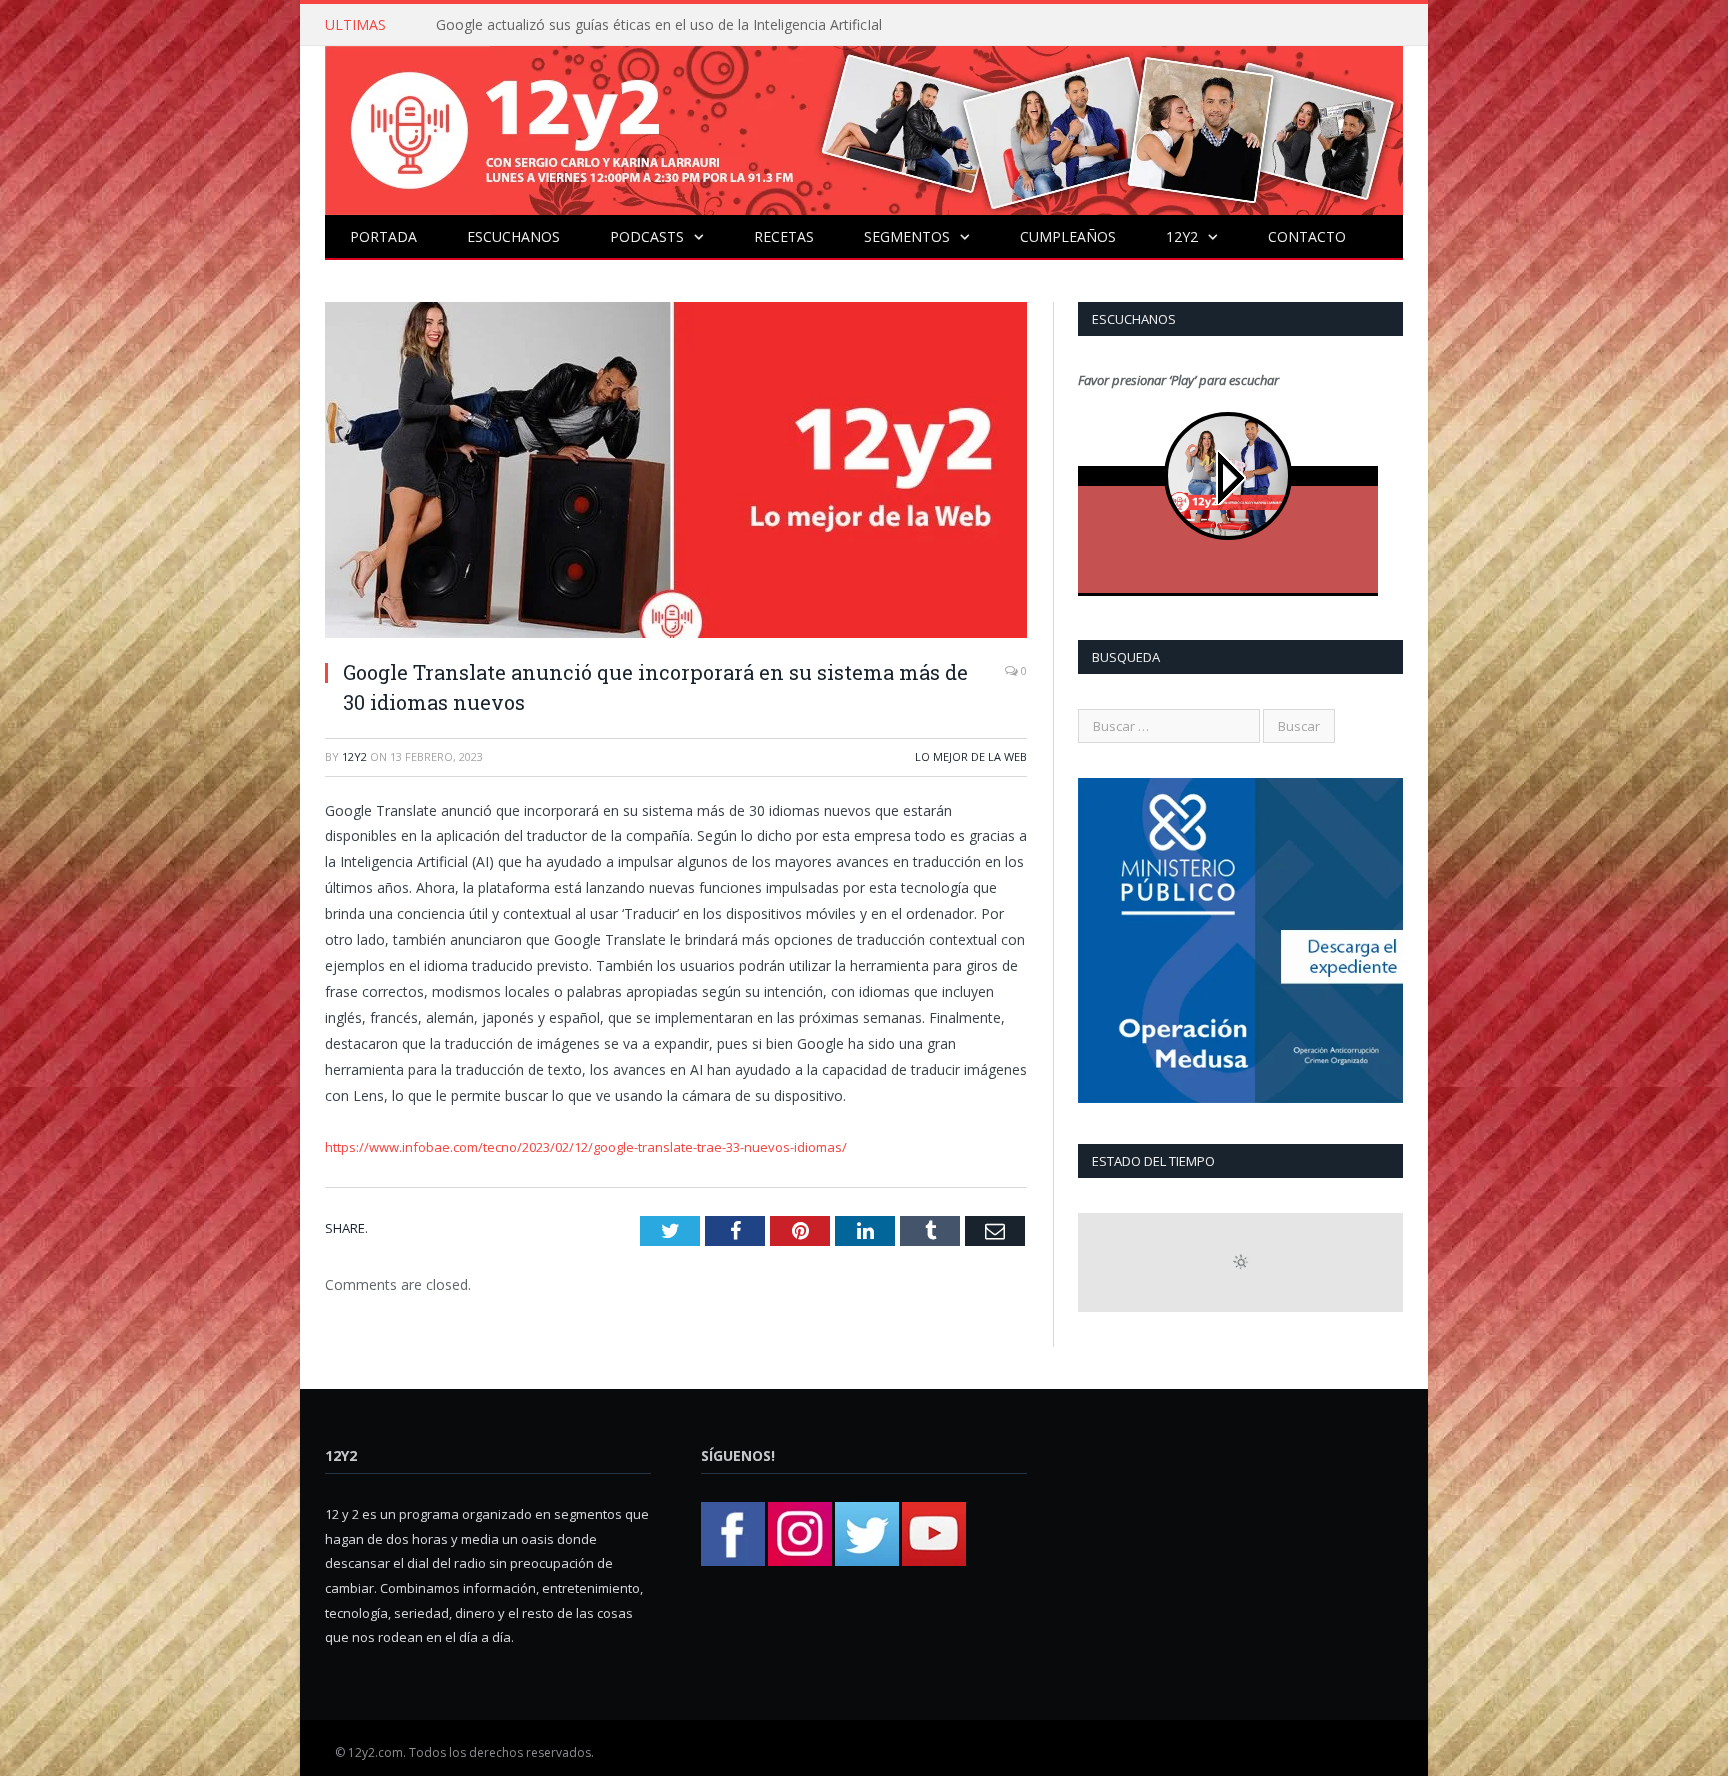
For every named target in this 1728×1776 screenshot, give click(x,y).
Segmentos (907, 236)
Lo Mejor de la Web (971, 756)
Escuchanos (513, 236)
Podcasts (647, 236)
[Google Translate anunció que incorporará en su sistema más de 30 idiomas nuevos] (676, 472)
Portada (383, 236)
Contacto (1307, 236)
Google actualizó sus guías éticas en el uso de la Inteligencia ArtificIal (659, 25)
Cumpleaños (1068, 236)
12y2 (1182, 236)
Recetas (784, 236)
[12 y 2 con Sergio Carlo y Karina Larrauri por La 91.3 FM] (864, 125)
